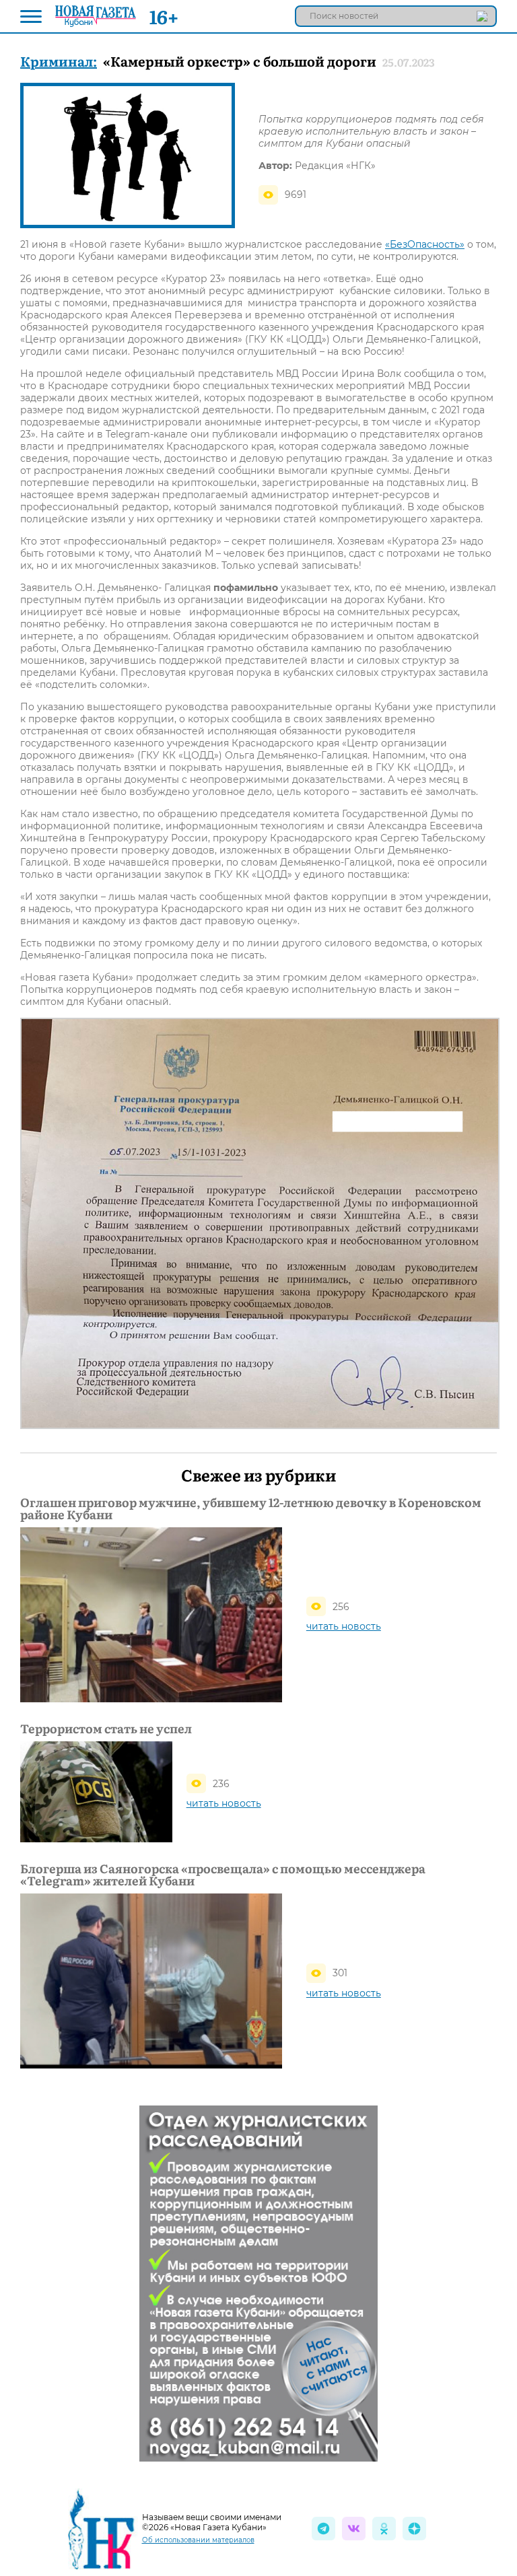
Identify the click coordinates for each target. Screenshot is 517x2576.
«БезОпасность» (425, 244)
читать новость (344, 1626)
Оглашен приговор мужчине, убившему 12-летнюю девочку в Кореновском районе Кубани (251, 1508)
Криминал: (59, 61)
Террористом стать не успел (106, 1729)
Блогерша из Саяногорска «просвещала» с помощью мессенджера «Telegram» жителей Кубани (223, 1875)
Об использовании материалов (198, 2540)
